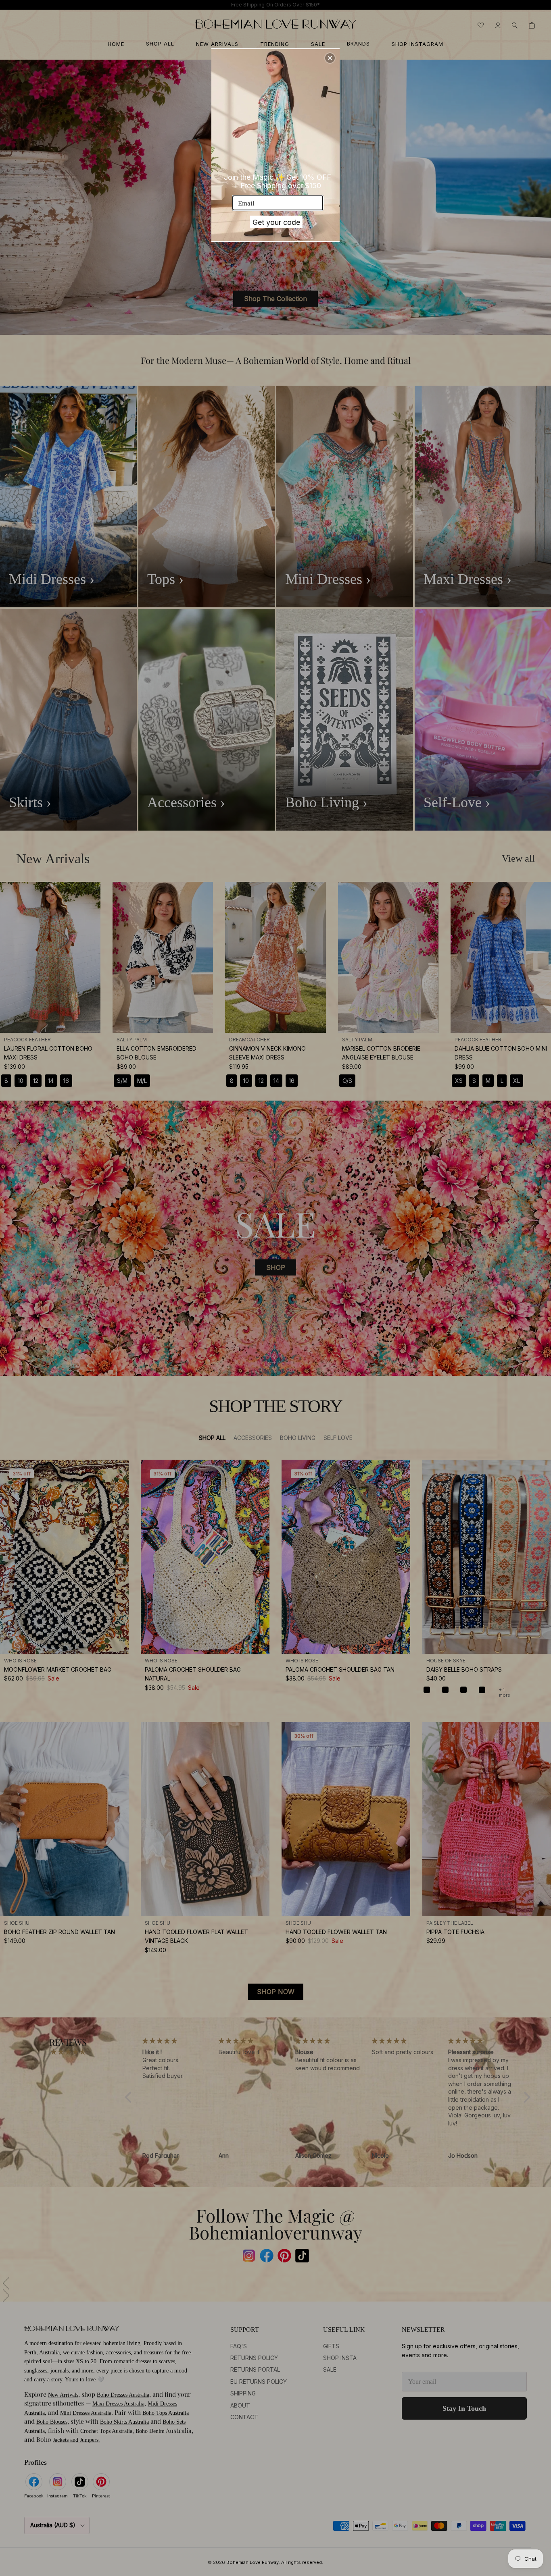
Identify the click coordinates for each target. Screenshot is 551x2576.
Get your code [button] (276, 222)
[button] (330, 58)
